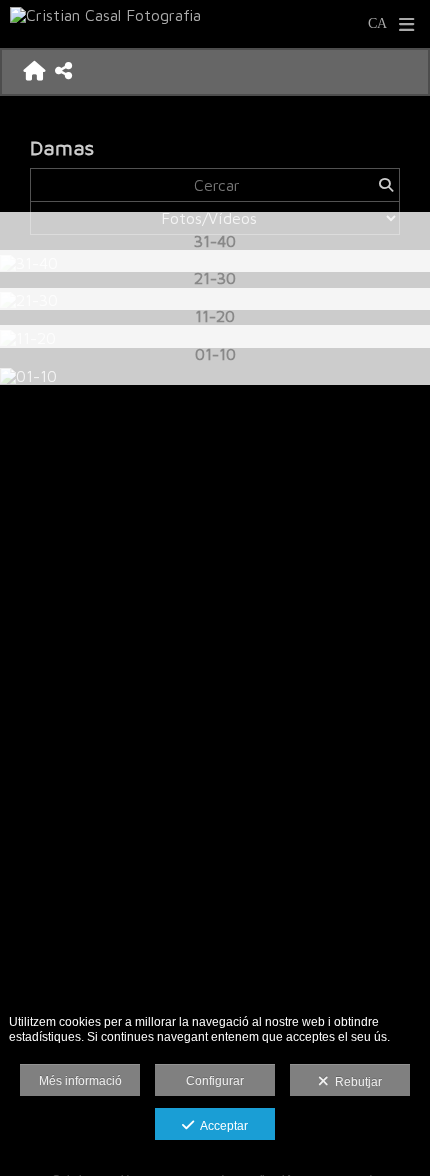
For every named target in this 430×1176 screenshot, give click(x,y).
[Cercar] (385, 185)
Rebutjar (355, 1082)
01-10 (215, 353)
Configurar (215, 1081)
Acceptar (221, 1126)
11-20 (215, 315)
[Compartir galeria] (63, 71)
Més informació (80, 1081)
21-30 (215, 277)
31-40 (215, 240)
